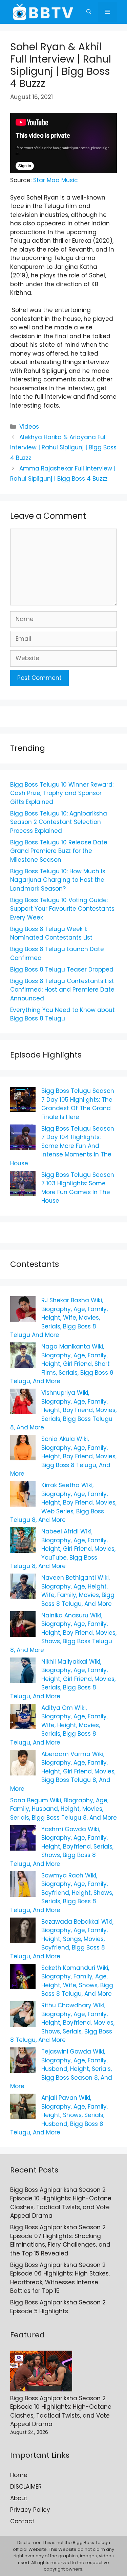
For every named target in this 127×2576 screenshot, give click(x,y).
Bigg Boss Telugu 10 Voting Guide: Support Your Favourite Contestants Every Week (62, 909)
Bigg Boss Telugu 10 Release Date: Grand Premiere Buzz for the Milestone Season (59, 851)
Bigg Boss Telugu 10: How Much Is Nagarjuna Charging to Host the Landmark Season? (58, 880)
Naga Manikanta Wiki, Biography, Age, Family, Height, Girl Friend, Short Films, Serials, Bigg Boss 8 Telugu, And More (62, 1364)
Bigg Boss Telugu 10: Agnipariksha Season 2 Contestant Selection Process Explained (59, 822)
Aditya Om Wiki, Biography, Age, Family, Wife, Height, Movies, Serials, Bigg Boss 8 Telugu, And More (59, 1725)
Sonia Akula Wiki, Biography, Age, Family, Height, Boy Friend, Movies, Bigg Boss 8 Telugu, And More (63, 1456)
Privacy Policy (30, 2510)
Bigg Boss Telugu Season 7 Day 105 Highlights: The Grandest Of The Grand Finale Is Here (78, 1104)
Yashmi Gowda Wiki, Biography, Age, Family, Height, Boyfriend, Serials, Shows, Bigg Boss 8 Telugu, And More (62, 1847)
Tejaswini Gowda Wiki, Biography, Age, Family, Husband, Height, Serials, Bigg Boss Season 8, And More (61, 2069)
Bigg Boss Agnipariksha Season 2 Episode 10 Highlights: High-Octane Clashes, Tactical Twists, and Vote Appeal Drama (61, 2203)
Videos (29, 427)
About (19, 2498)
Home (19, 2475)
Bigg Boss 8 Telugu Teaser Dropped (62, 969)
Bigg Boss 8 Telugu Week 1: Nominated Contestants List (51, 933)
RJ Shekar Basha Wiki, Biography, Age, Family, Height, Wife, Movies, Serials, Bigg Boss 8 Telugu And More (59, 1318)
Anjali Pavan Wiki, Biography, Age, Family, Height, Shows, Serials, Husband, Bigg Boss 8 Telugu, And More (59, 2115)
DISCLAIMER (26, 2487)
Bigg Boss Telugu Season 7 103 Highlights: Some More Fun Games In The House (78, 1188)
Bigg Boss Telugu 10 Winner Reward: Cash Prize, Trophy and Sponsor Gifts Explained (62, 793)
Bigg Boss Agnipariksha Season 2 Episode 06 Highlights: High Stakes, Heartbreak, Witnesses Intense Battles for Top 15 (60, 2278)
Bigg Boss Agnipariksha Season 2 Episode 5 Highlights (58, 2307)
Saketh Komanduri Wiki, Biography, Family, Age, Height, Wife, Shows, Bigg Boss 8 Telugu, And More (77, 1981)
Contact (22, 2521)
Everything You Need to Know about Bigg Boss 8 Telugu (62, 1014)
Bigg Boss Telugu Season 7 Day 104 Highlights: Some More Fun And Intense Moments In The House (62, 1146)
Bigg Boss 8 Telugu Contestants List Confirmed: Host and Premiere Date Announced (62, 990)
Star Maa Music (56, 180)
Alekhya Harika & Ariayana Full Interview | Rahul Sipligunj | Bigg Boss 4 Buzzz (63, 448)
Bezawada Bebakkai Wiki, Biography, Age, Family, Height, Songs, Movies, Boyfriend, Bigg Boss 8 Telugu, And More (62, 1939)
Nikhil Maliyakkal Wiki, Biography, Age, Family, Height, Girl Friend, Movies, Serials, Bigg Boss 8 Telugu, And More (63, 1679)
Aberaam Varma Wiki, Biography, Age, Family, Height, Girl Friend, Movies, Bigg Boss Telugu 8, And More (63, 1771)
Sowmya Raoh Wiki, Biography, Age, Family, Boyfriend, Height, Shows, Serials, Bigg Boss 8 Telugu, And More (62, 1893)
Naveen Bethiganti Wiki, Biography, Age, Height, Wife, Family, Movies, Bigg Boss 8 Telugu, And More (78, 1591)
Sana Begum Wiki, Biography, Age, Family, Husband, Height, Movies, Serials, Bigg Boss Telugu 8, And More (63, 1809)
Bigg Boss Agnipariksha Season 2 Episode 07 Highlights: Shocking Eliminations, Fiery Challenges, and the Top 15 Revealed (60, 2240)
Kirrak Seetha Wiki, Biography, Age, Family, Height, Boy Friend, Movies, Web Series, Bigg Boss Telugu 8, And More (63, 1502)
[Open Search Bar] (89, 12)
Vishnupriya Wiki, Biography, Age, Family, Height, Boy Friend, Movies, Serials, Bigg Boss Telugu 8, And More (63, 1410)
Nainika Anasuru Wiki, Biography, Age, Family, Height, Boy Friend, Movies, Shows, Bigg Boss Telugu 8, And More (63, 1633)
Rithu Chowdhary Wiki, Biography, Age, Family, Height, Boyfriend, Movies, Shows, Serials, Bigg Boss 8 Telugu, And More (62, 2023)
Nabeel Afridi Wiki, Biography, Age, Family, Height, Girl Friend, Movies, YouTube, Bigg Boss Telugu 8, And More (63, 1549)
